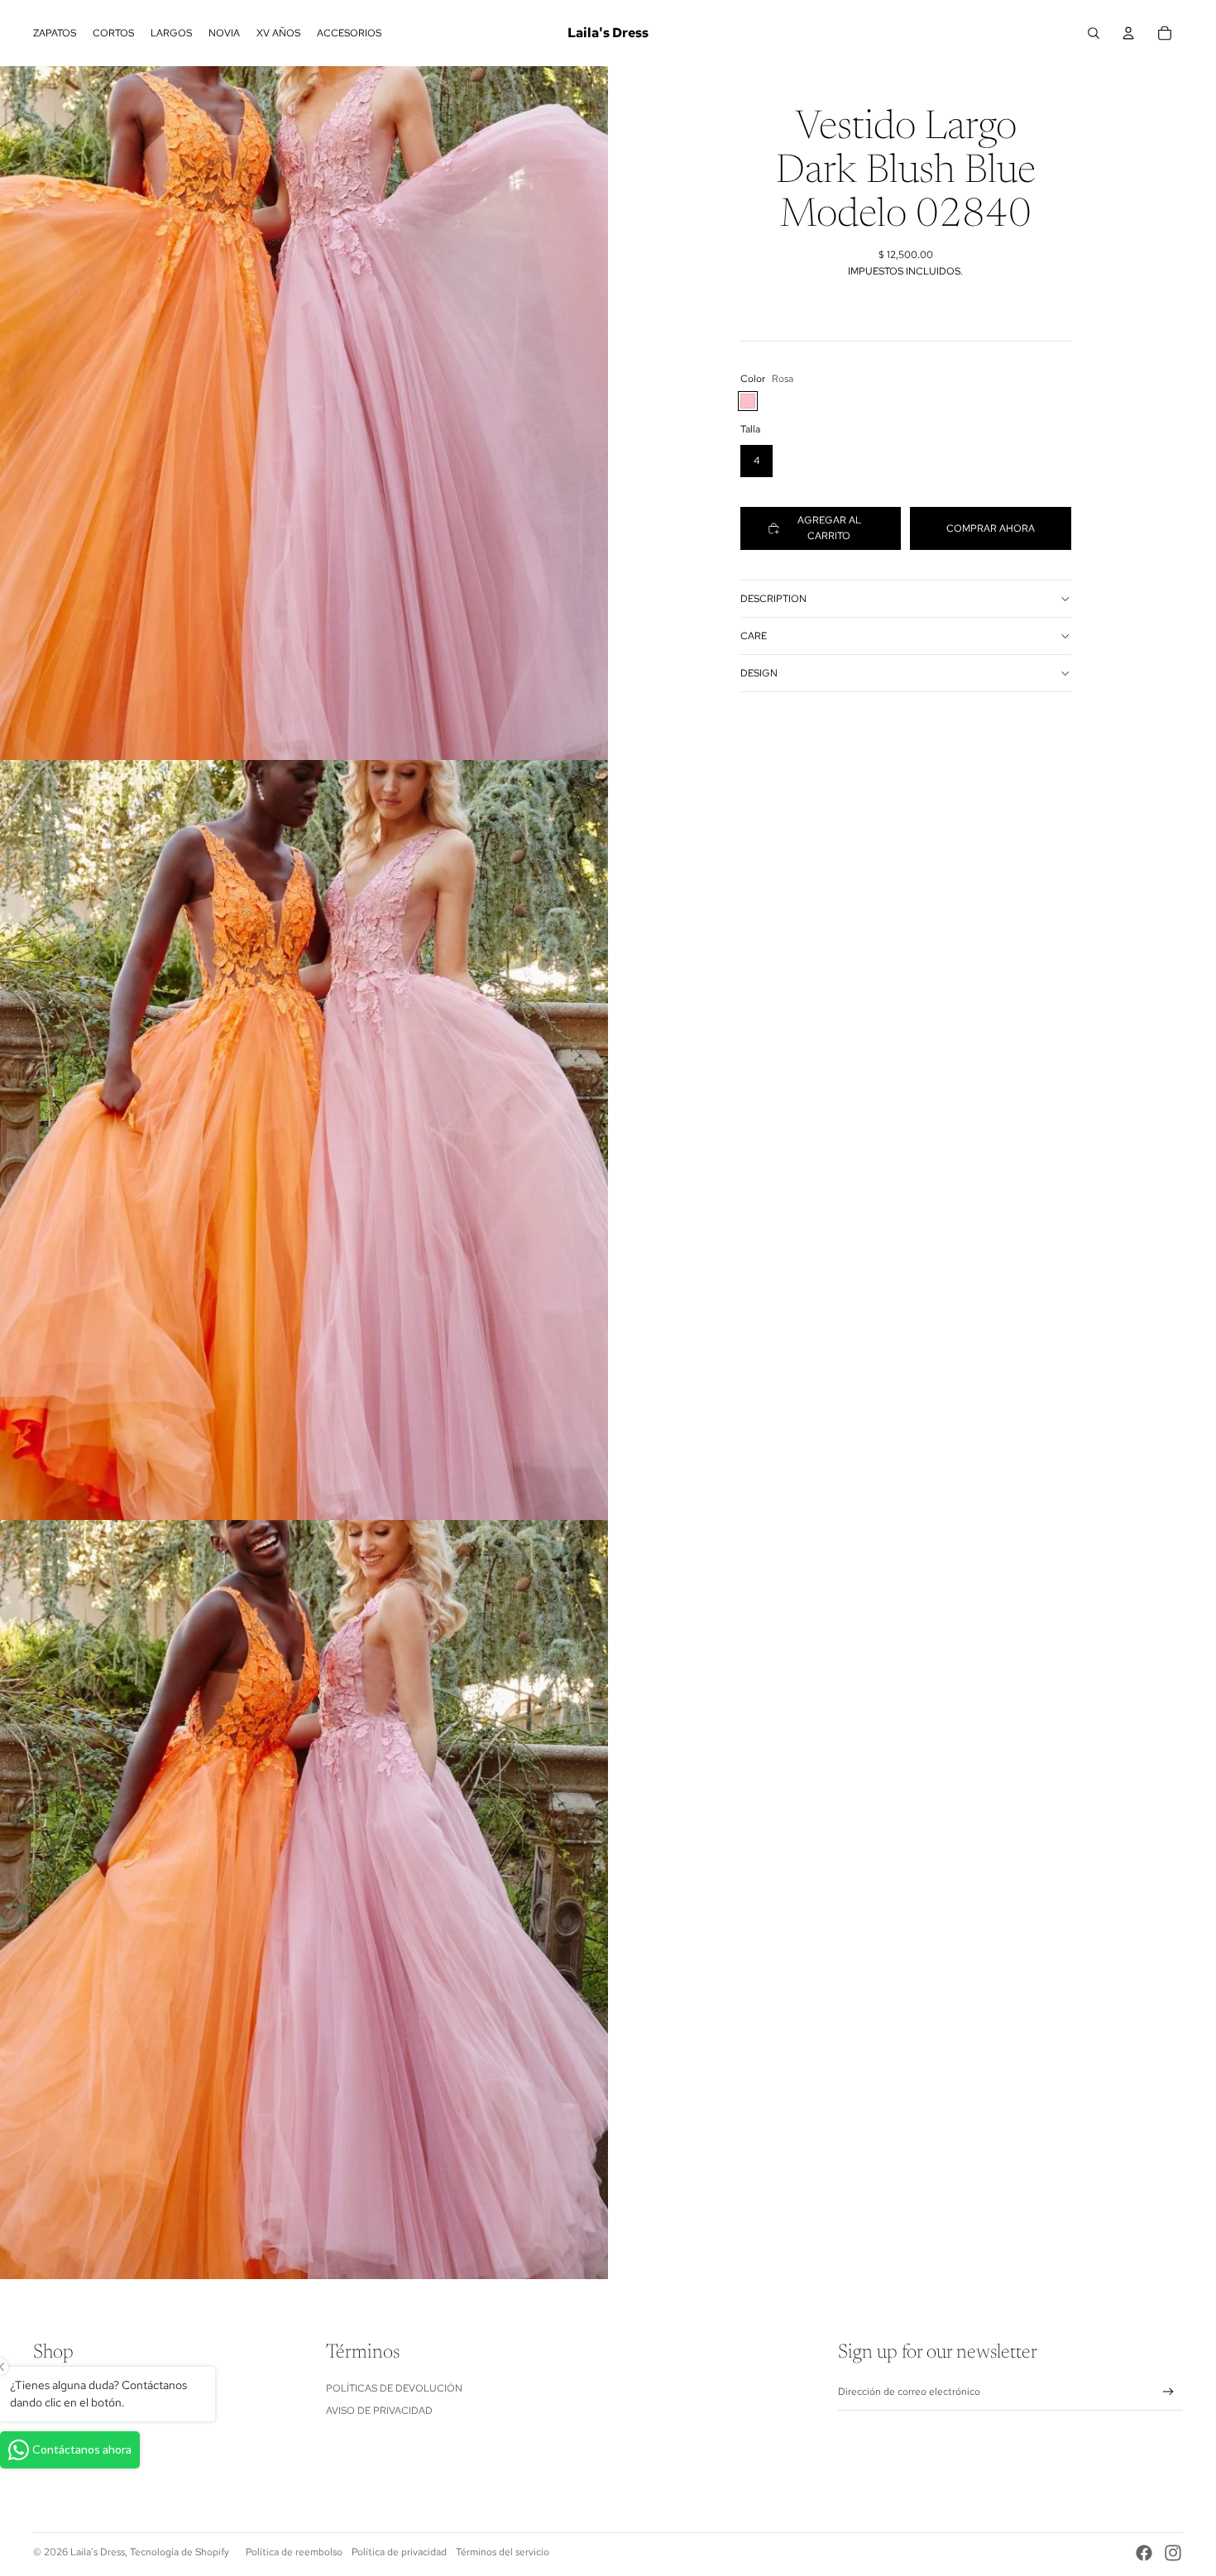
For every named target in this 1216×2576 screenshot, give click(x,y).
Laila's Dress (98, 2552)
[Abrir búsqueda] (1094, 33)
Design (759, 673)
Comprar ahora (991, 528)
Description (773, 599)
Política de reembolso (294, 2552)
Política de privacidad (399, 2552)
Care (754, 636)
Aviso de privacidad (379, 2411)
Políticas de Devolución (394, 2388)
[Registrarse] (1168, 2392)
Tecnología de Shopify (180, 2552)
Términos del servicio (503, 2552)
